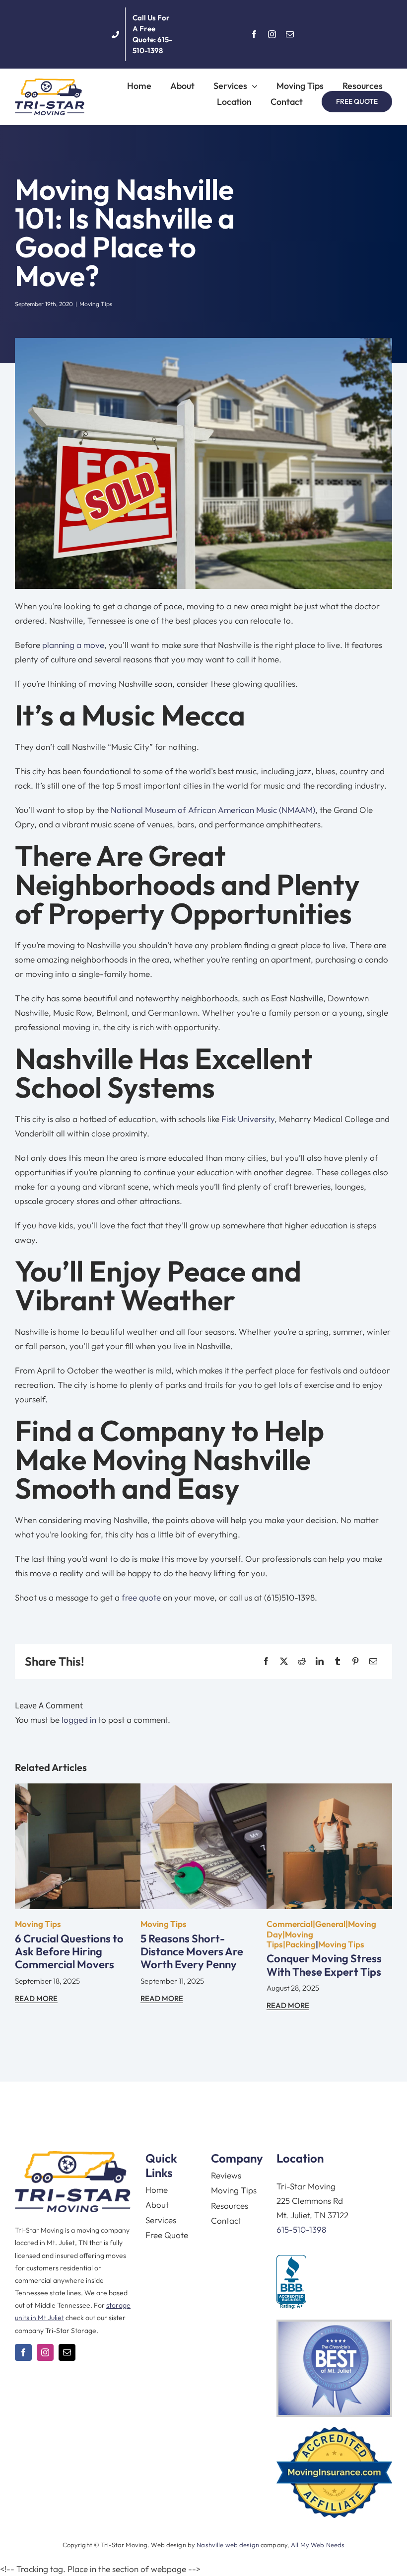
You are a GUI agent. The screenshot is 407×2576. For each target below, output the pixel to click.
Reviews (226, 2175)
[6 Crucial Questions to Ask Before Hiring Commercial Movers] (78, 1791)
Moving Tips (96, 304)
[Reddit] (302, 1661)
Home (157, 2190)
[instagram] (272, 34)
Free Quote (167, 2235)
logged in (79, 1720)
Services (161, 2220)
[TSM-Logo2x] (50, 83)
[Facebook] (266, 1661)
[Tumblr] (338, 1661)
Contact (226, 2220)
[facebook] (254, 34)
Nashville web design (228, 2545)
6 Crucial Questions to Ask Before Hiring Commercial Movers (69, 1952)
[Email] (373, 1661)
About (157, 2205)
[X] (284, 1661)
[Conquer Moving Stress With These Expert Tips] (329, 1791)
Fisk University (248, 1119)
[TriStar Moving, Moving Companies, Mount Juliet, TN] (291, 2282)
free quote (141, 1597)
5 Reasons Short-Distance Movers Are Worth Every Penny (192, 1952)
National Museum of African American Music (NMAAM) (213, 810)
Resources (230, 2206)
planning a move (73, 645)
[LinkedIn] (320, 1661)
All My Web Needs (318, 2545)
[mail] (290, 34)
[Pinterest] (355, 1661)
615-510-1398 (301, 2229)
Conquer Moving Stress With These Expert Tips (324, 1965)
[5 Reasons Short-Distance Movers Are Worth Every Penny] (203, 1791)
